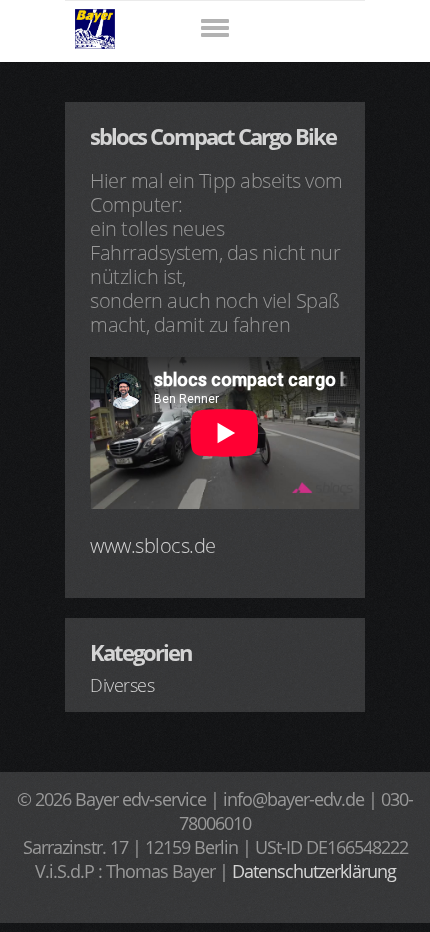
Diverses (122, 685)
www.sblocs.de (153, 545)
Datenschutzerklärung (314, 871)
